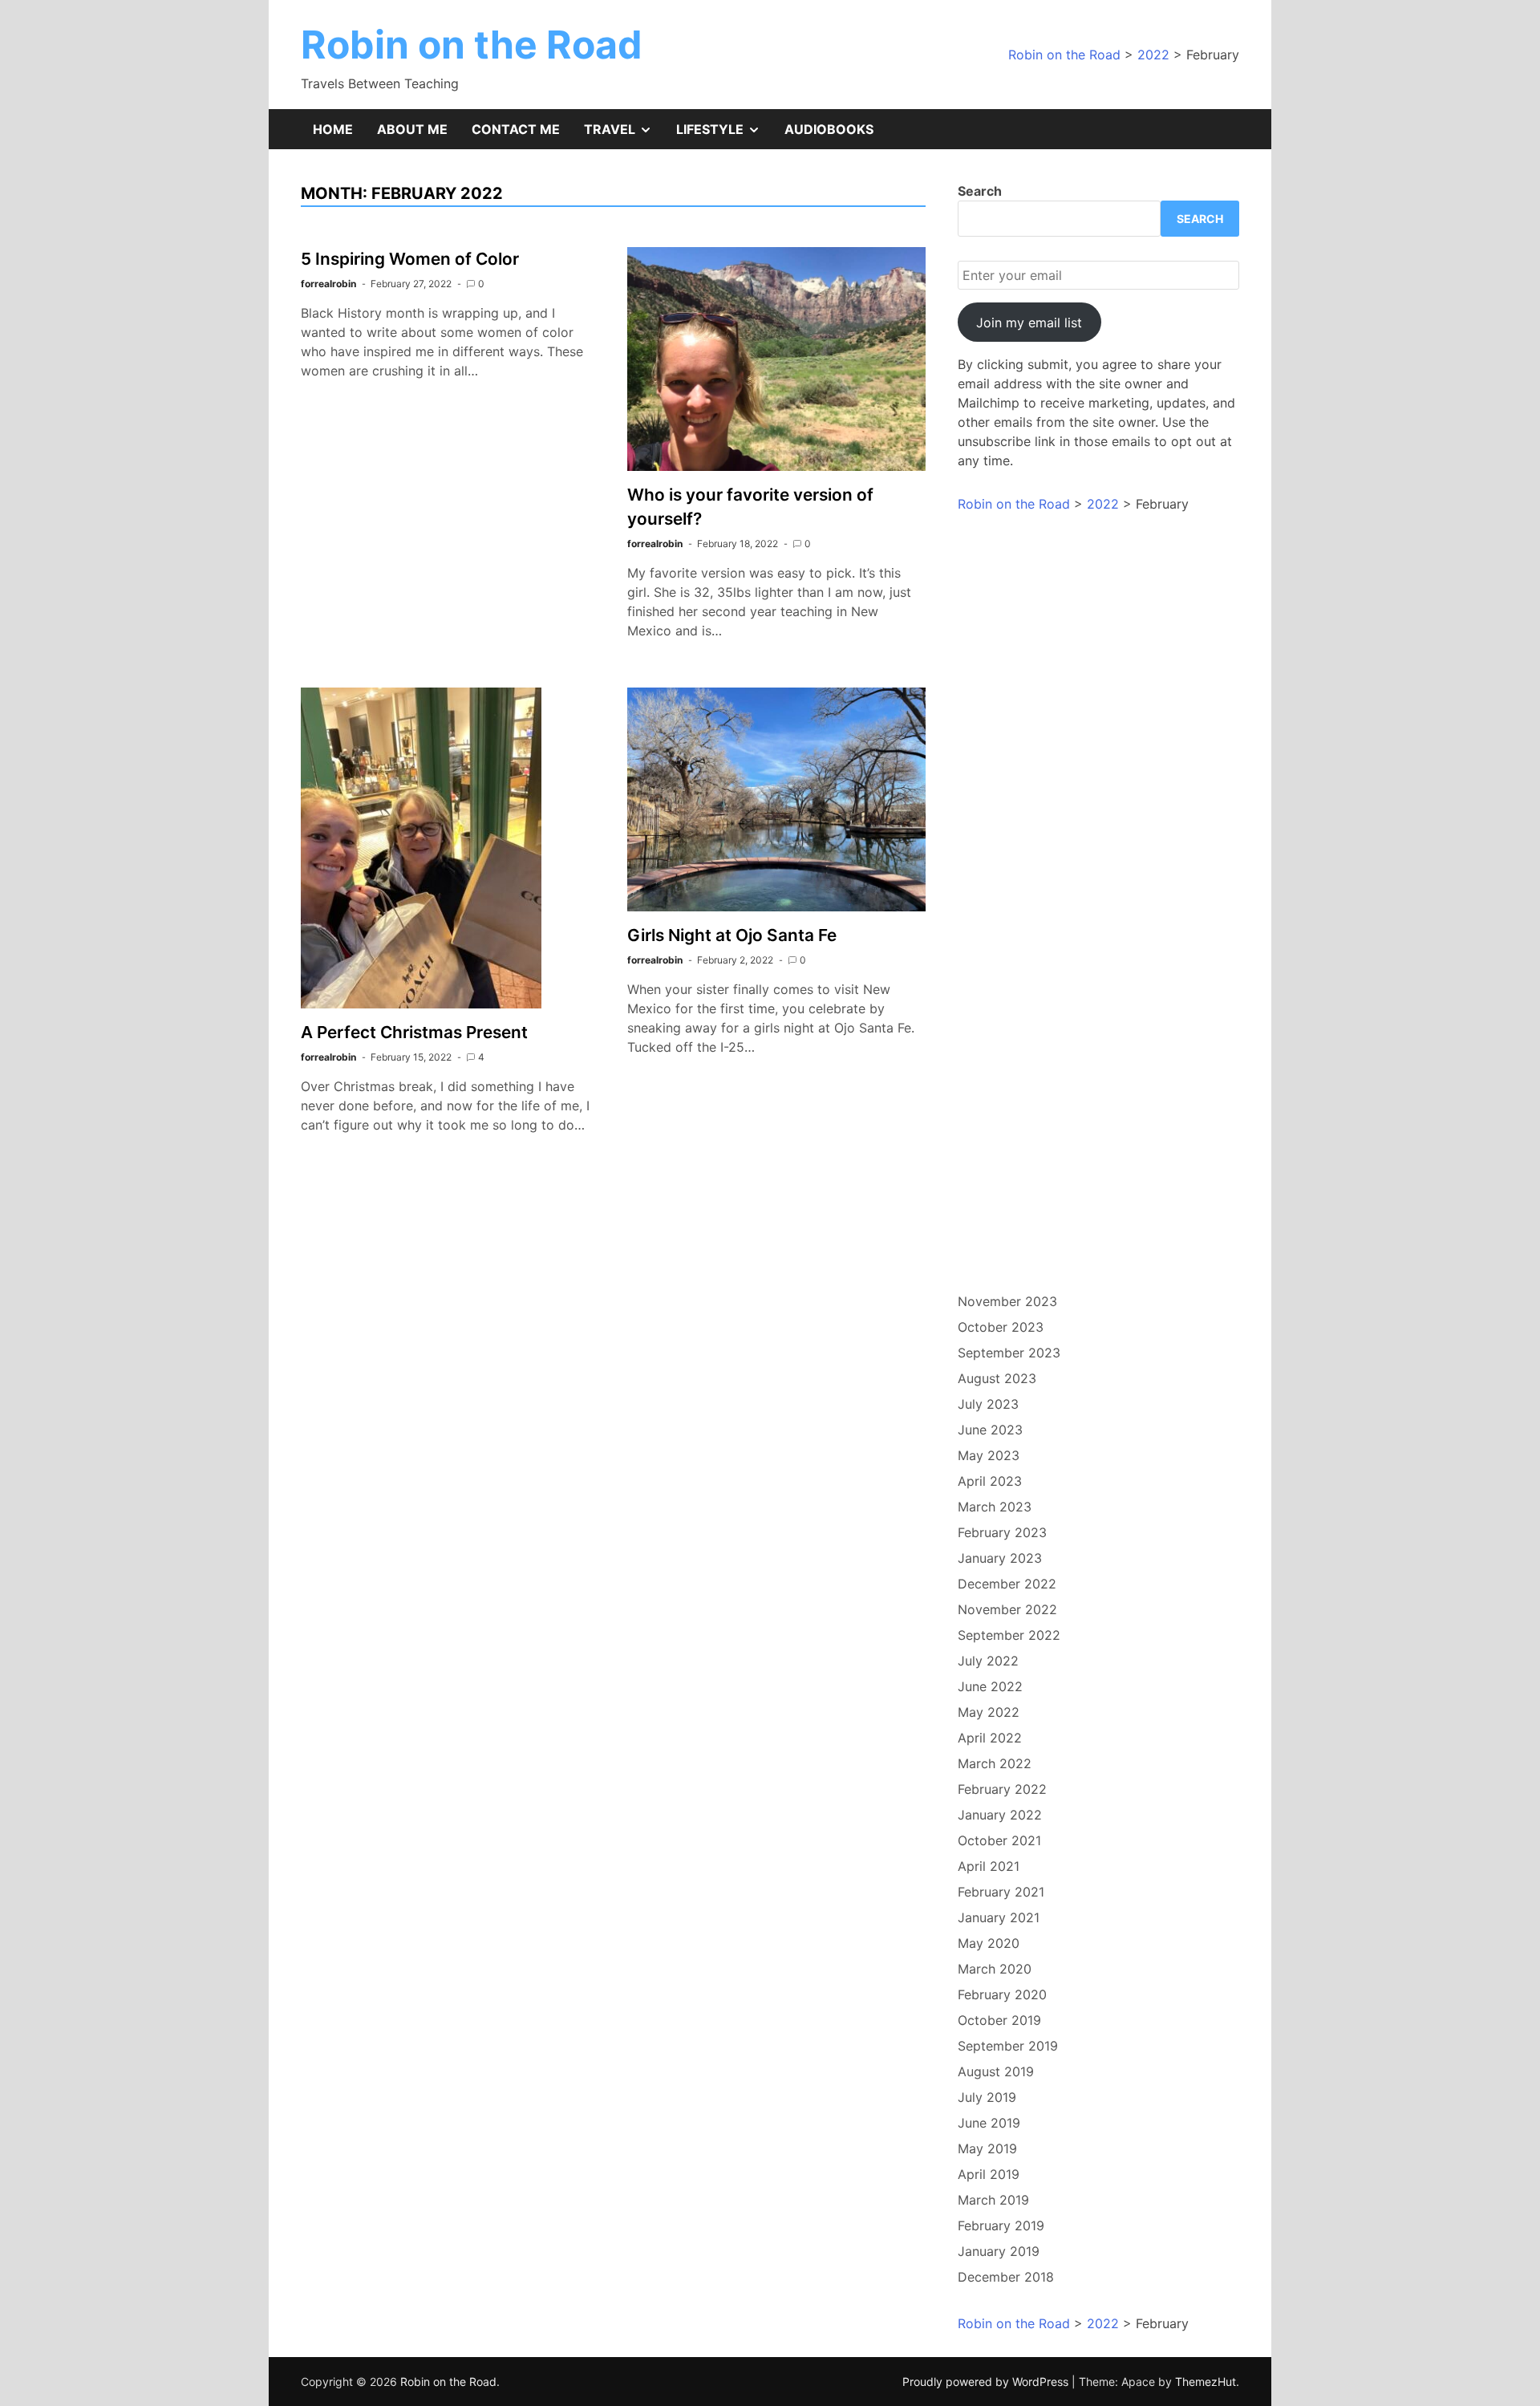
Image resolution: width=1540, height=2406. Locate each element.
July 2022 (988, 1661)
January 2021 (999, 1917)
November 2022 (1007, 1609)
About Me (412, 129)
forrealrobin (328, 284)
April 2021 (989, 1866)
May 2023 (989, 1455)
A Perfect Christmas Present (414, 1032)
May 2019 (987, 2148)
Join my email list (1029, 323)
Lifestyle (724, 135)
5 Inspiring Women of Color (410, 259)
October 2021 (999, 1840)
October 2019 (999, 2020)
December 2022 (1007, 1584)
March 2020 (995, 1969)
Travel (624, 135)
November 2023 (1007, 1301)
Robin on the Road (472, 45)
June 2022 (990, 1686)
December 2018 (1006, 2277)
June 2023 (990, 1430)
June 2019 (989, 2123)
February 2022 (1002, 1789)
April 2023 (990, 1481)
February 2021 (1001, 1892)
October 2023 (1001, 1327)
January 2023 (1000, 1558)
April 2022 (990, 1738)
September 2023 (1009, 1353)
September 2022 (1009, 1635)
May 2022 (989, 1712)
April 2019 (989, 2174)
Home (333, 129)
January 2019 (999, 2251)
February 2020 (1002, 1994)
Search (980, 191)
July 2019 (987, 2097)
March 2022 (995, 1763)
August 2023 (997, 1378)
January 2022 (1000, 1815)
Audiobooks (829, 129)
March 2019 (993, 2200)
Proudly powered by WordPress (987, 2382)
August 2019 (996, 2071)
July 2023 (988, 1404)
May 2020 (989, 1943)
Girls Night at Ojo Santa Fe (732, 935)
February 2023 (1002, 1532)
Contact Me (516, 129)
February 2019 (1001, 2225)
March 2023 (995, 1507)
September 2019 (1008, 2046)
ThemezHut (1206, 2382)
